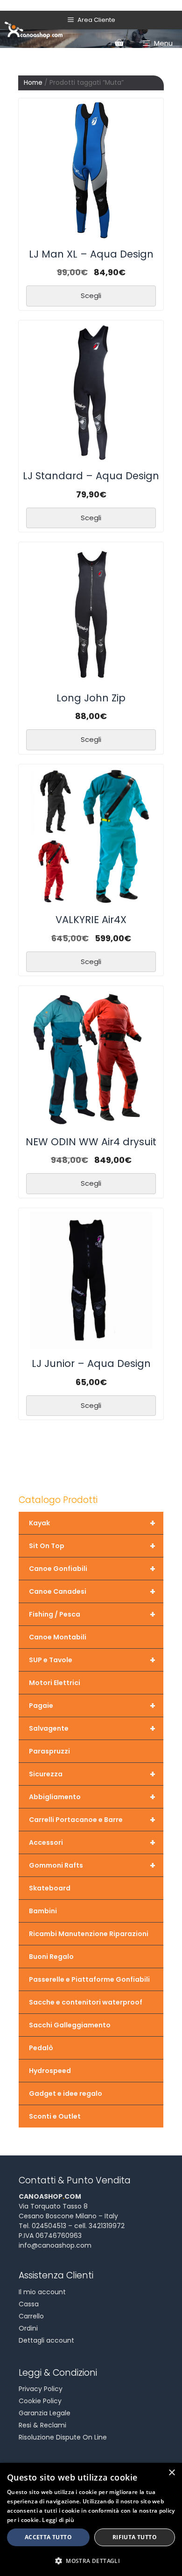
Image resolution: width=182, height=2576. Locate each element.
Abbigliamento (92, 1797)
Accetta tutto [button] (48, 2537)
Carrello (31, 2316)
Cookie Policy (40, 2401)
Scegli (91, 296)
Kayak (92, 1523)
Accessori (92, 1842)
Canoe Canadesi (92, 1591)
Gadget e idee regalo (66, 2093)
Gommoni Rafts (92, 1865)
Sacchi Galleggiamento (70, 2025)
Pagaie (92, 1706)
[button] (91, 2561)
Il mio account (42, 2292)
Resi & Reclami (42, 2425)
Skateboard (50, 1888)
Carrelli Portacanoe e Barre (92, 1820)
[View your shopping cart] (119, 43)
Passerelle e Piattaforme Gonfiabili (89, 1979)
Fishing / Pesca (92, 1614)
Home (33, 83)
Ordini (28, 2328)
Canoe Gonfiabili (92, 1569)
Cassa (29, 2304)
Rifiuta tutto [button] (135, 2537)
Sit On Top (92, 1546)
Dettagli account (46, 2340)
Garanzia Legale (45, 2413)
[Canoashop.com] (34, 29)
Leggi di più (58, 2520)
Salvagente (92, 1728)
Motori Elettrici (55, 1683)
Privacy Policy (41, 2389)
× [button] (171, 2473)
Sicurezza (92, 1774)
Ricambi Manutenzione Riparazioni (89, 1934)
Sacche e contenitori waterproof (86, 2002)
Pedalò (41, 2048)
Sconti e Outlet (55, 2116)
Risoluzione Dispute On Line (63, 2437)
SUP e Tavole (92, 1660)
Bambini (43, 1911)
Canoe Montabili (58, 1637)
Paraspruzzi (49, 1751)
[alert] (91, 2519)
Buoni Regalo (51, 1957)
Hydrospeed (50, 2071)
